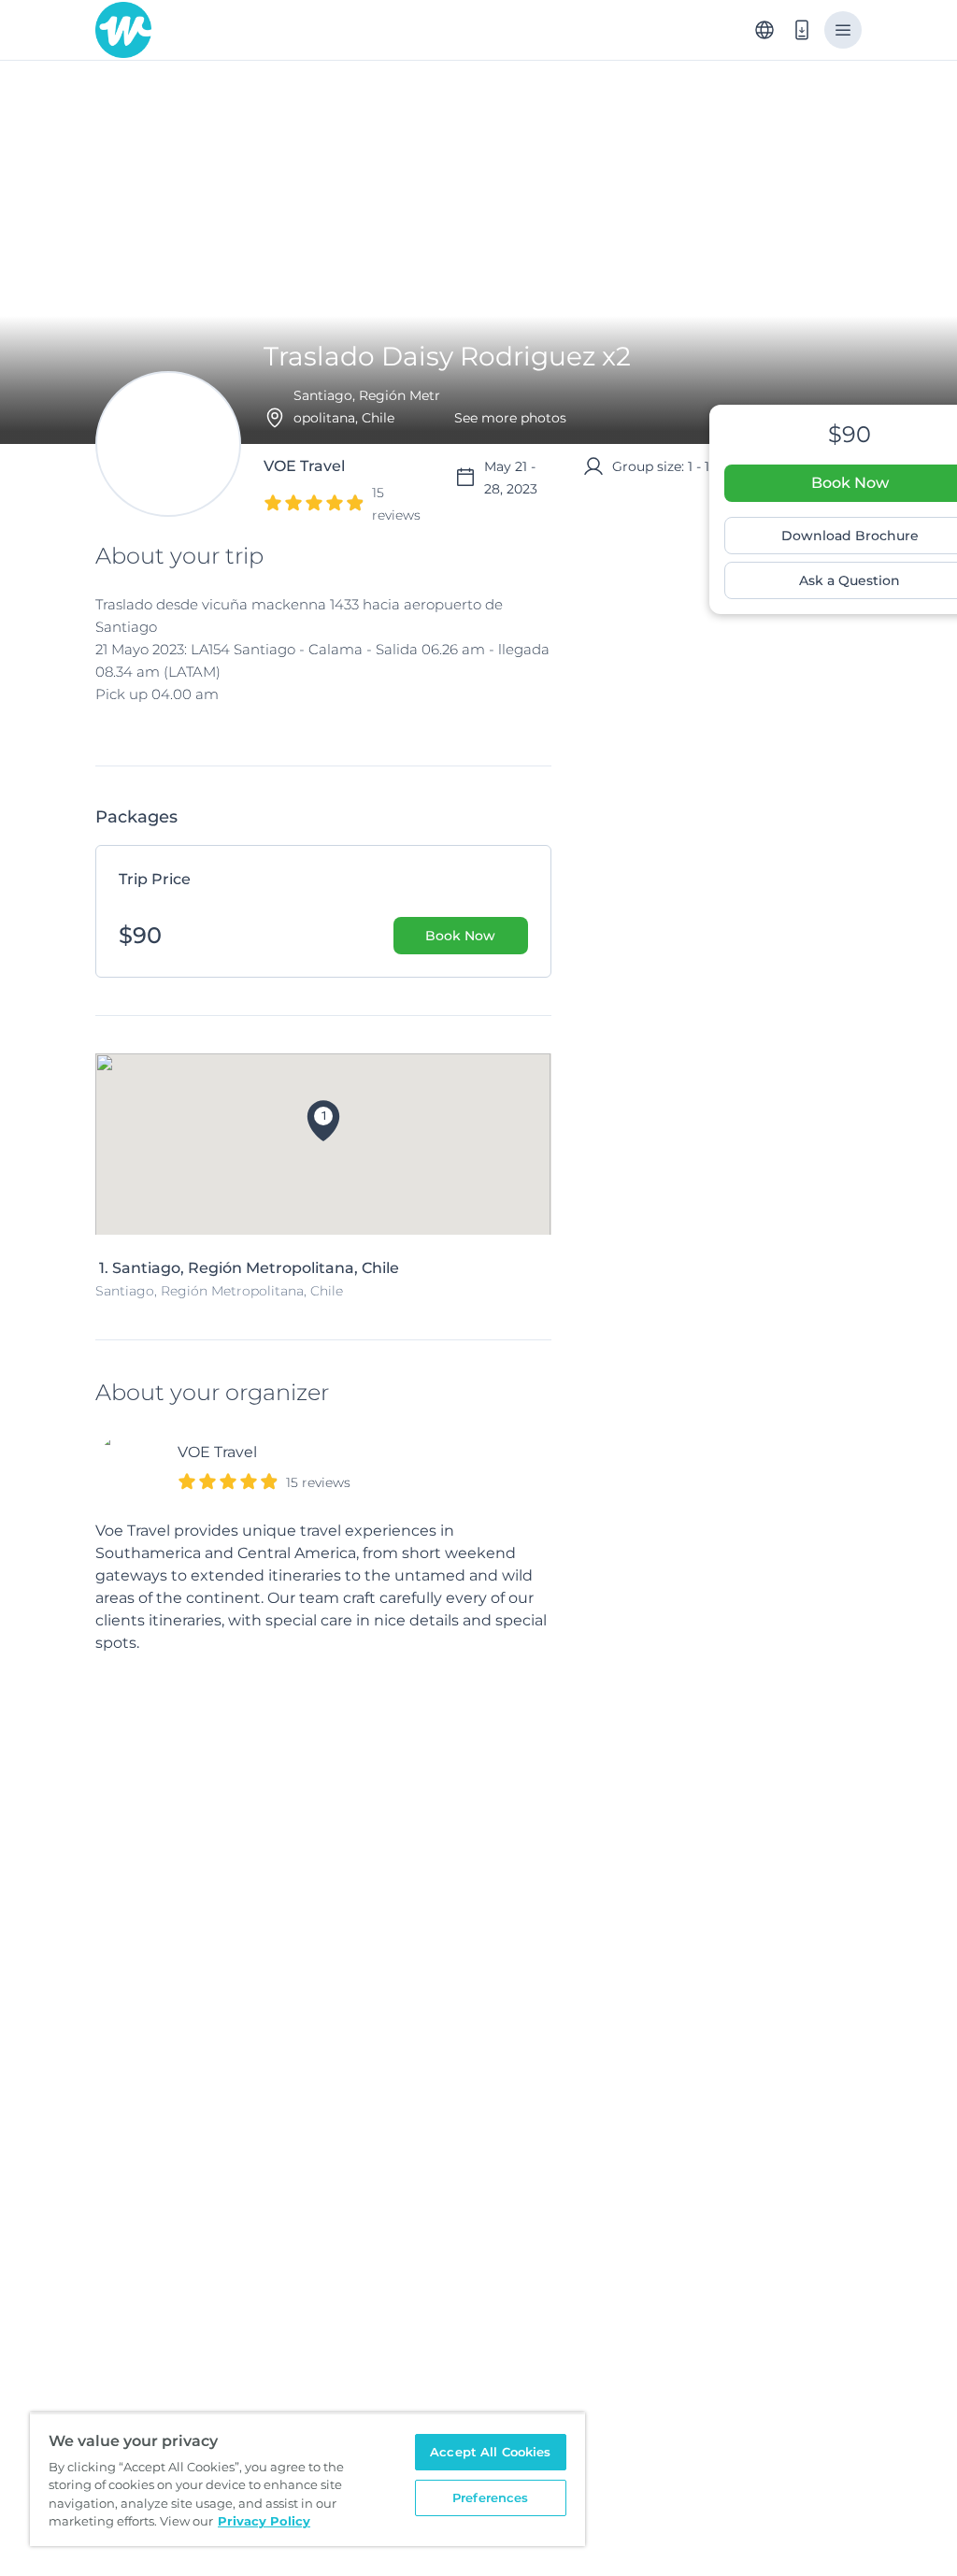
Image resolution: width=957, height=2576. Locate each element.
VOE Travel (217, 1452)
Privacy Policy (264, 2521)
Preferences (490, 2497)
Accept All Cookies (490, 2452)
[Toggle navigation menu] (843, 30)
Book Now (460, 936)
